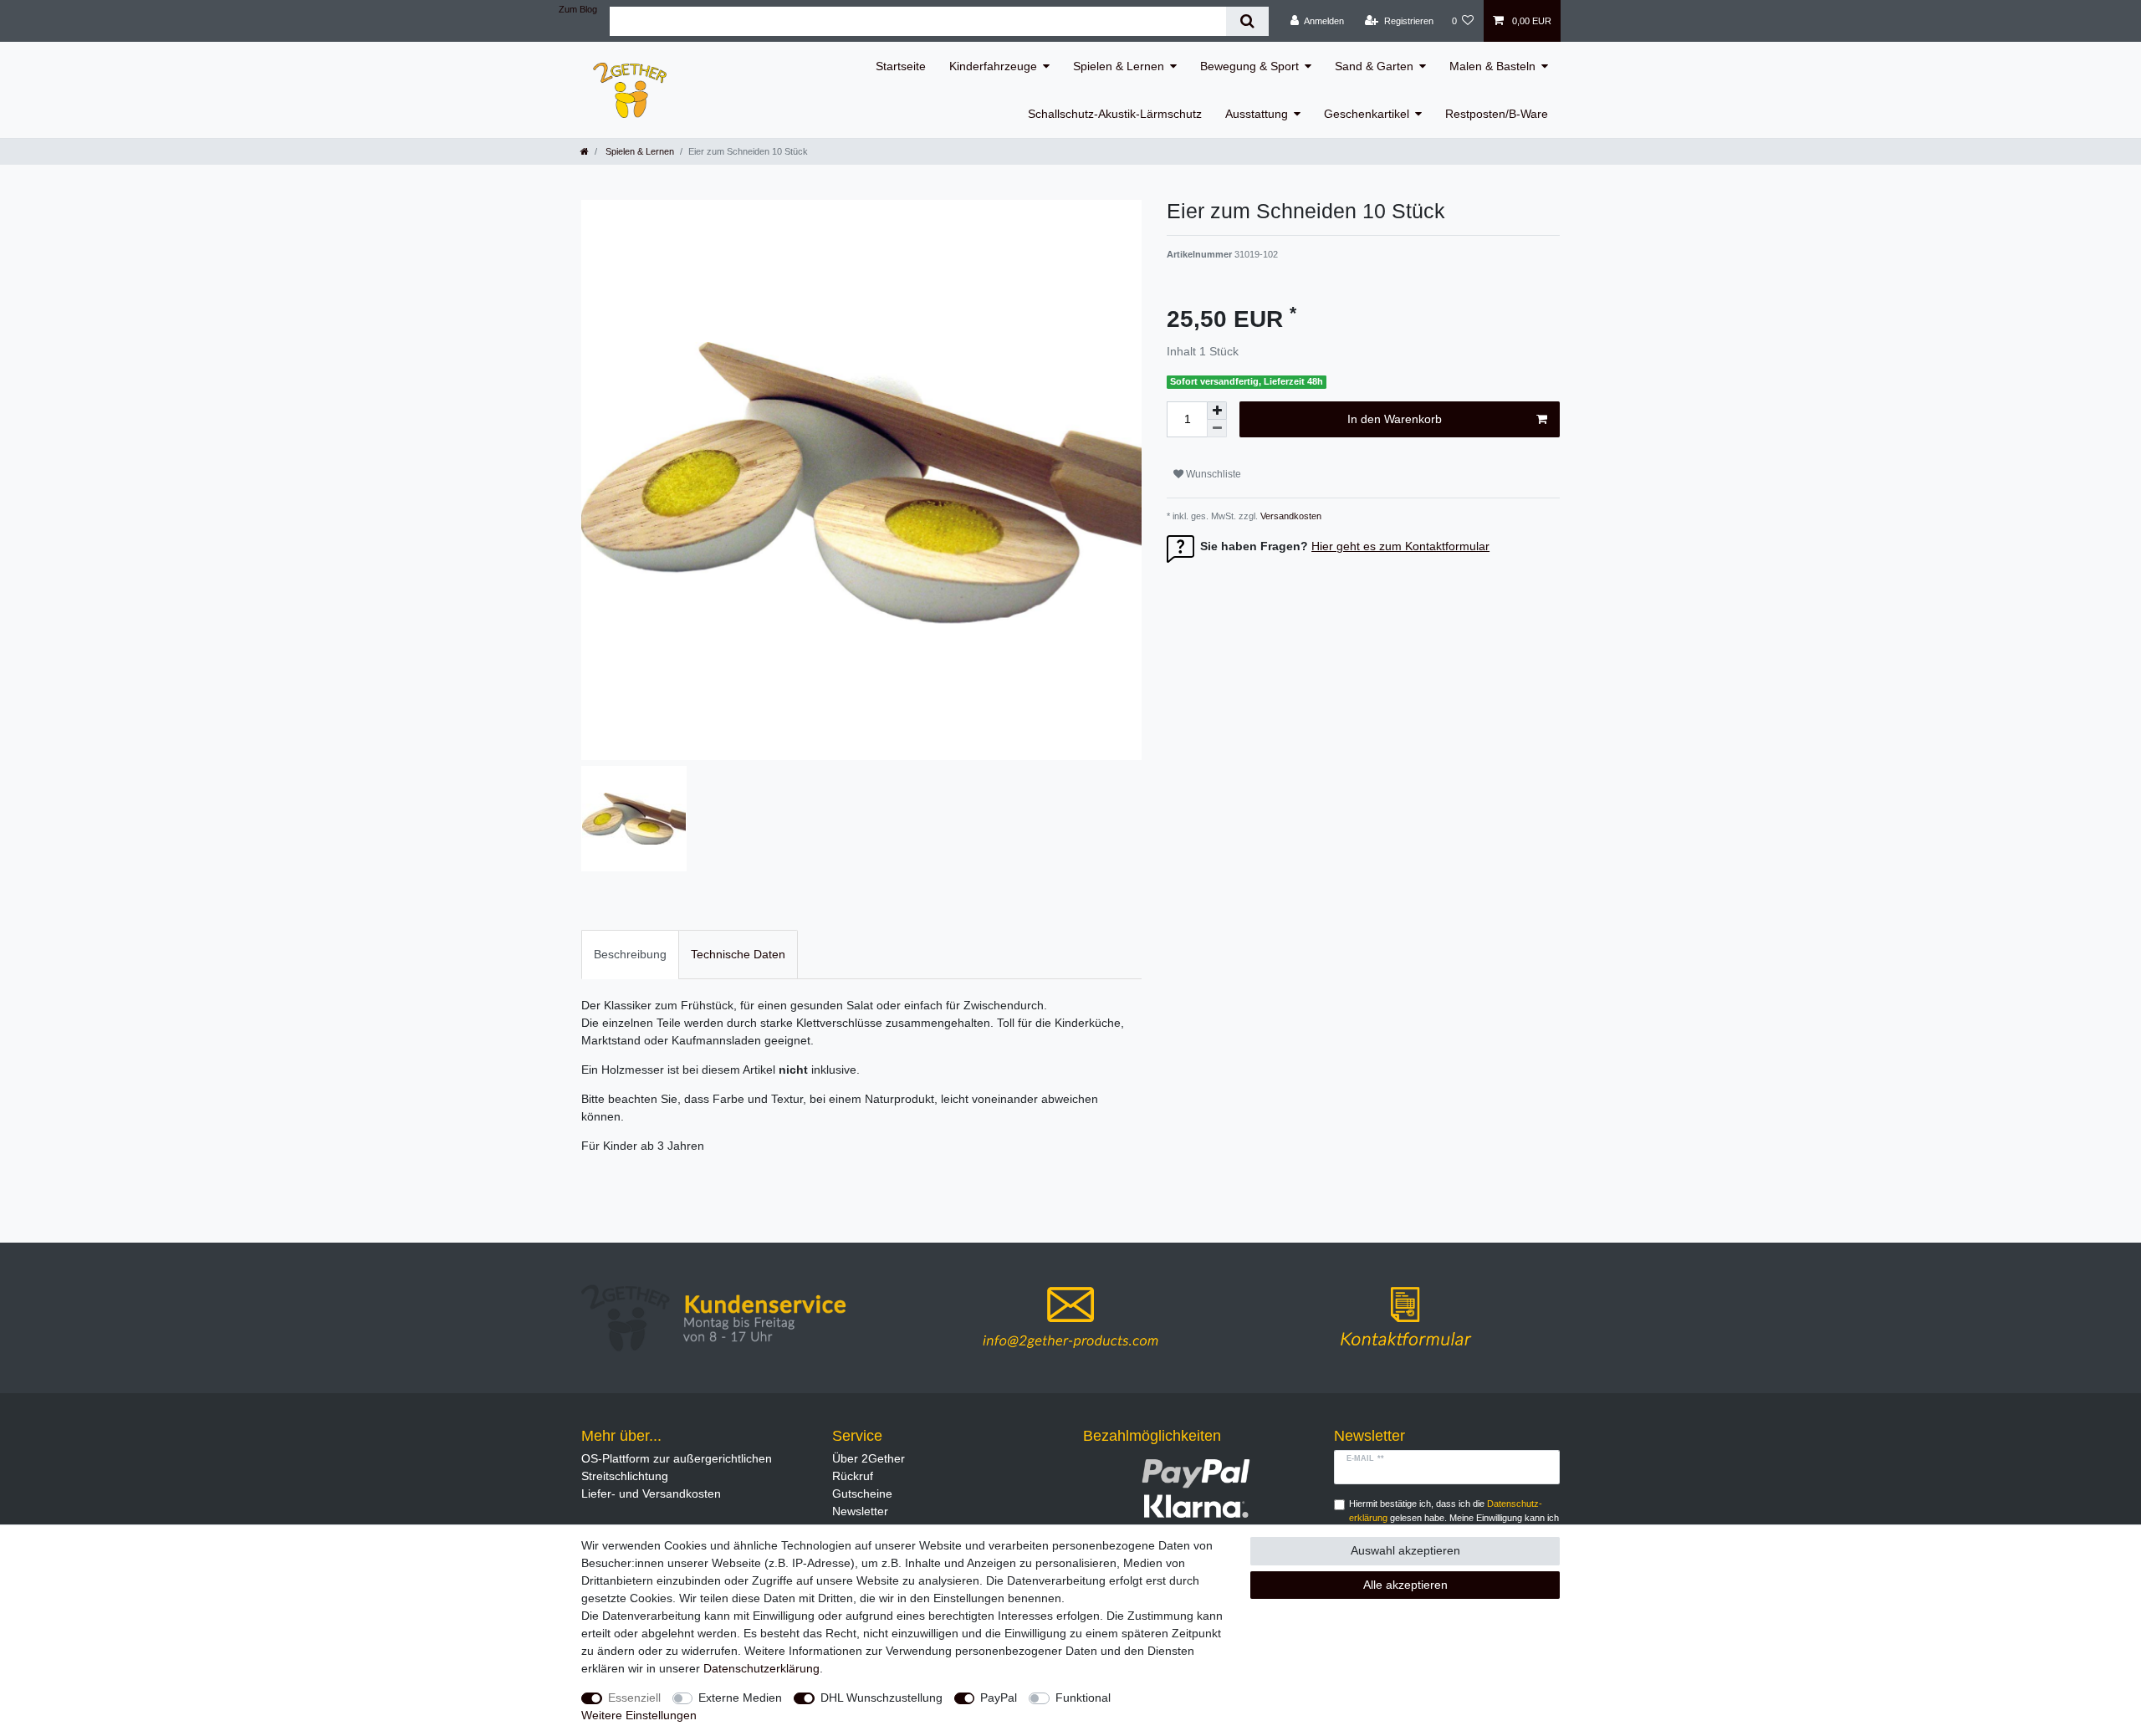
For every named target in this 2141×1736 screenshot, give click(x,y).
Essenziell (634, 1698)
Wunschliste (1212, 474)
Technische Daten (738, 954)
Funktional (1083, 1698)
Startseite (901, 66)
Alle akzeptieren (1405, 1585)
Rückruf (853, 1476)
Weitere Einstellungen (639, 1715)
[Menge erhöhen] (1217, 411)
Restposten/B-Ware (1497, 114)
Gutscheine (862, 1493)
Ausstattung (1257, 114)
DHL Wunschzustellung (881, 1698)
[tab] (630, 955)
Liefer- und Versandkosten (651, 1493)
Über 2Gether (869, 1458)
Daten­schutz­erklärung (761, 1668)
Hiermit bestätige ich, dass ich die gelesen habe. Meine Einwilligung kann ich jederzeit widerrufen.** (1454, 1518)
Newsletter (860, 1511)
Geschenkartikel (1367, 114)
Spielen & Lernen (1119, 66)
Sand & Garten (1374, 66)
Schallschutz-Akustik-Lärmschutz (1115, 114)
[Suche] (1247, 21)
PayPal (999, 1698)
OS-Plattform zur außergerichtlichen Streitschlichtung (677, 1467)
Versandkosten (1290, 516)
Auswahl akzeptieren (1405, 1550)
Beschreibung (630, 954)
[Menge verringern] (1217, 429)
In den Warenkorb (1395, 419)
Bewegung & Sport (1249, 66)
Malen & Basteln (1492, 66)
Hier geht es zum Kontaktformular (1400, 546)
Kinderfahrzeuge (993, 66)
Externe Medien (740, 1698)
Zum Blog (578, 9)
